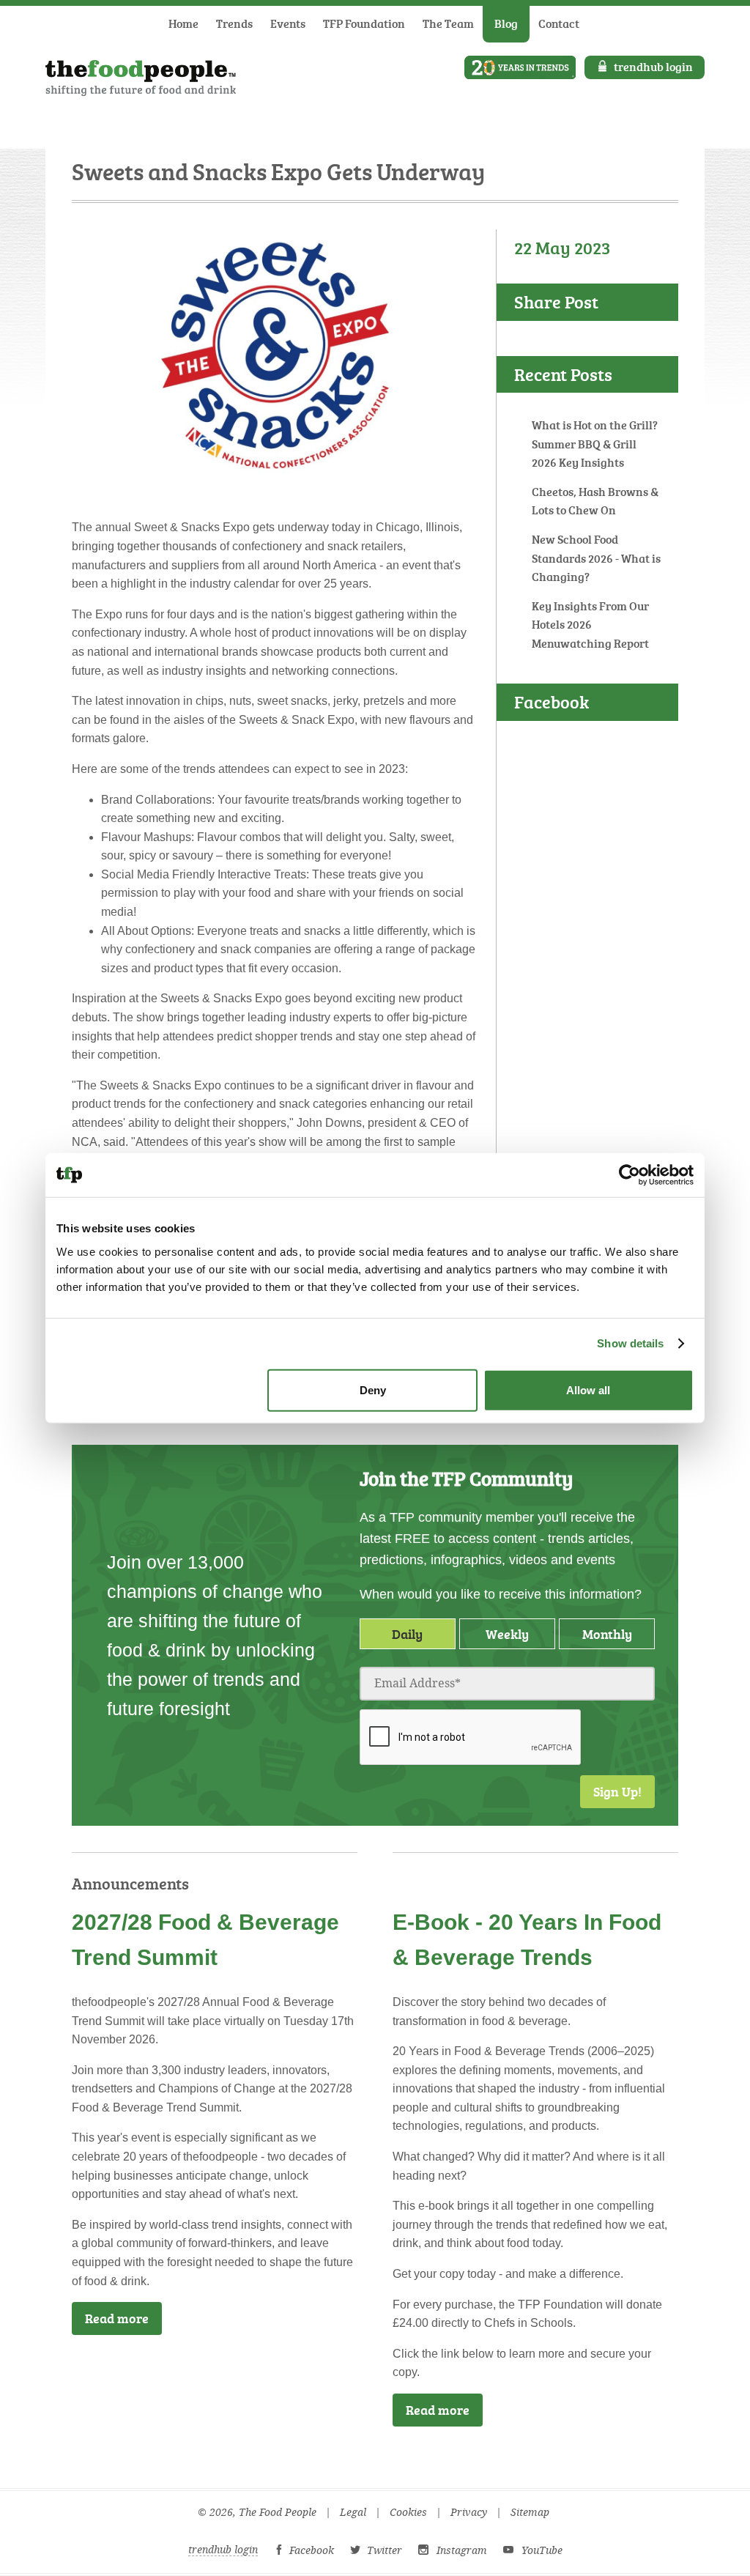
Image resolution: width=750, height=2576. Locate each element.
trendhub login (653, 67)
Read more (117, 2318)
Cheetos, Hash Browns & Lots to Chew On (595, 501)
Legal (353, 2513)
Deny (373, 1389)
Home (183, 23)
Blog (506, 23)
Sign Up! (617, 1791)
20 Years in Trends (520, 67)
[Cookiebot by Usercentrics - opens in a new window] (630, 1175)
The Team (448, 23)
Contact (559, 23)
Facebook (312, 2550)
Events (288, 23)
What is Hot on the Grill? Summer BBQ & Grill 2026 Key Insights (595, 444)
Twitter (385, 2550)
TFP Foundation (364, 23)
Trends (234, 23)
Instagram (462, 2550)
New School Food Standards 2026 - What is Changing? (596, 558)
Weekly (507, 1634)
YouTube (542, 2550)
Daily (407, 1634)
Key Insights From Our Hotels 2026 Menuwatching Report (590, 625)
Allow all (588, 1389)
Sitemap (530, 2513)
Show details (630, 1343)
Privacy (469, 2513)
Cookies (408, 2513)
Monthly (607, 1634)
